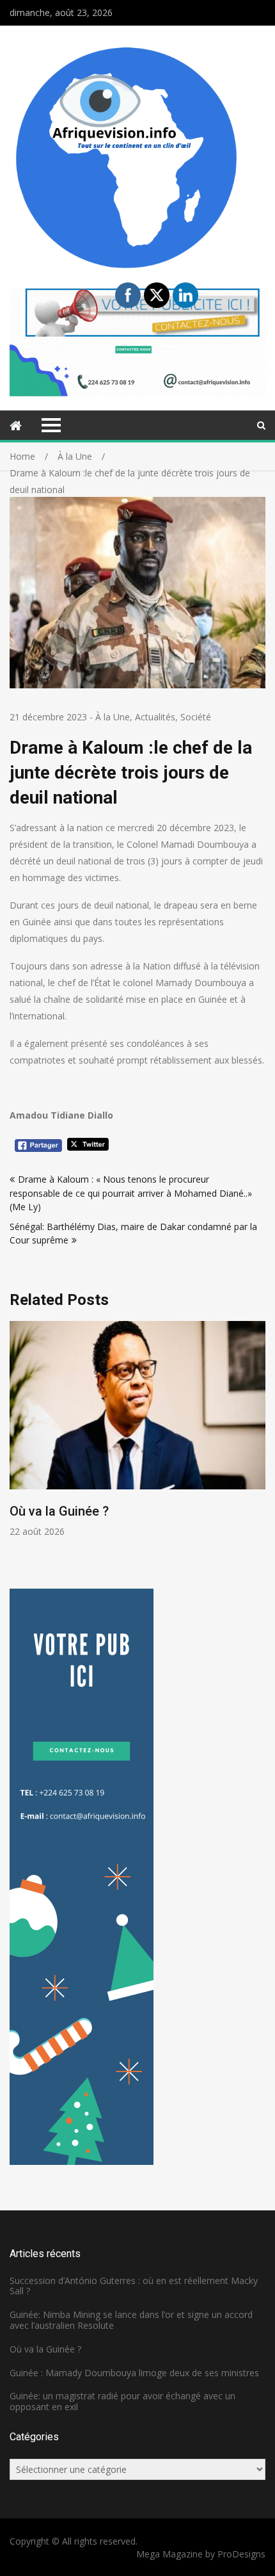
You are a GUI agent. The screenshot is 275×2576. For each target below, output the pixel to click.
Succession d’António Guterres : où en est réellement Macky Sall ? (134, 2286)
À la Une (113, 717)
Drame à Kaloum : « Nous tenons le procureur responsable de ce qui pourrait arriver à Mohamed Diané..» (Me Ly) (131, 1193)
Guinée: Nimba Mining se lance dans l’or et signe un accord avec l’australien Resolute (131, 2320)
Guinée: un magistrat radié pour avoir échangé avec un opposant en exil (122, 2401)
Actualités (155, 717)
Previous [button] (18, 1445)
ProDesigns (241, 2554)
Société (196, 717)
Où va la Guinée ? (59, 1511)
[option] (137, 1430)
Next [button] (257, 1445)
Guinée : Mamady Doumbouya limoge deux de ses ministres (134, 2373)
